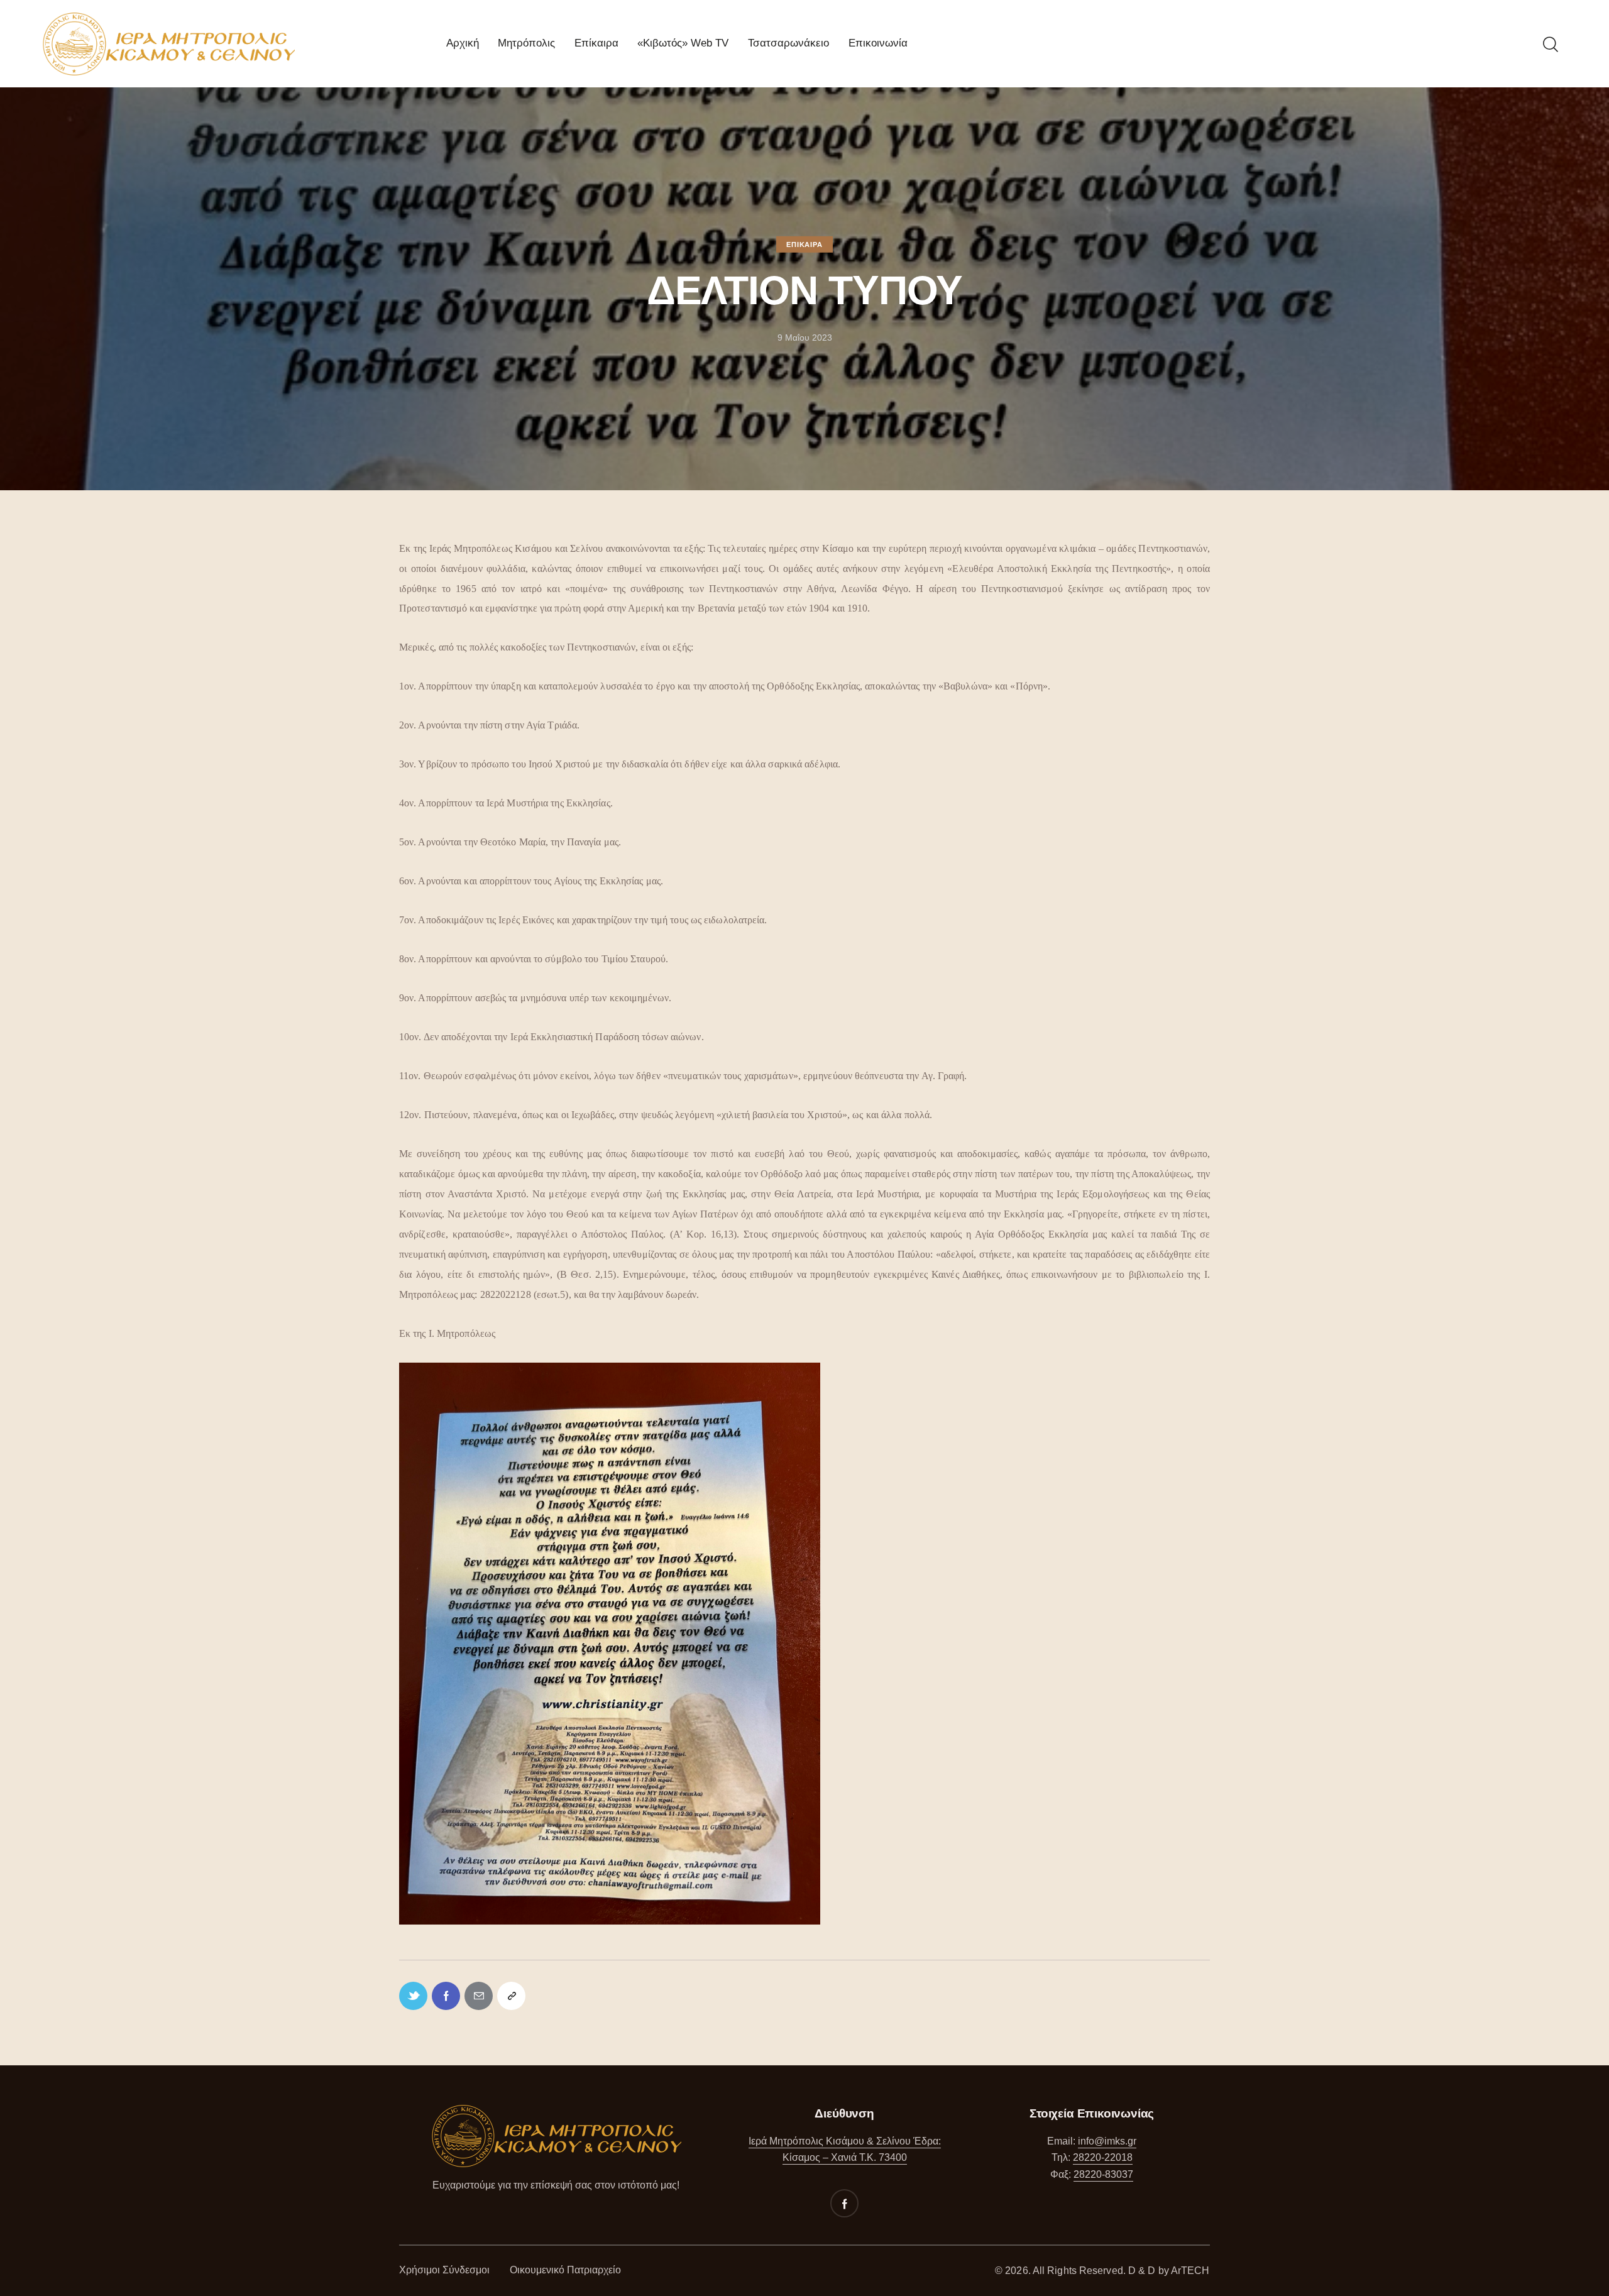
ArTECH (1190, 2271)
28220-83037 (1103, 2174)
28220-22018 (1103, 2157)
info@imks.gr (1107, 2141)
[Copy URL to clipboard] (511, 1996)
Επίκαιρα (804, 244)
